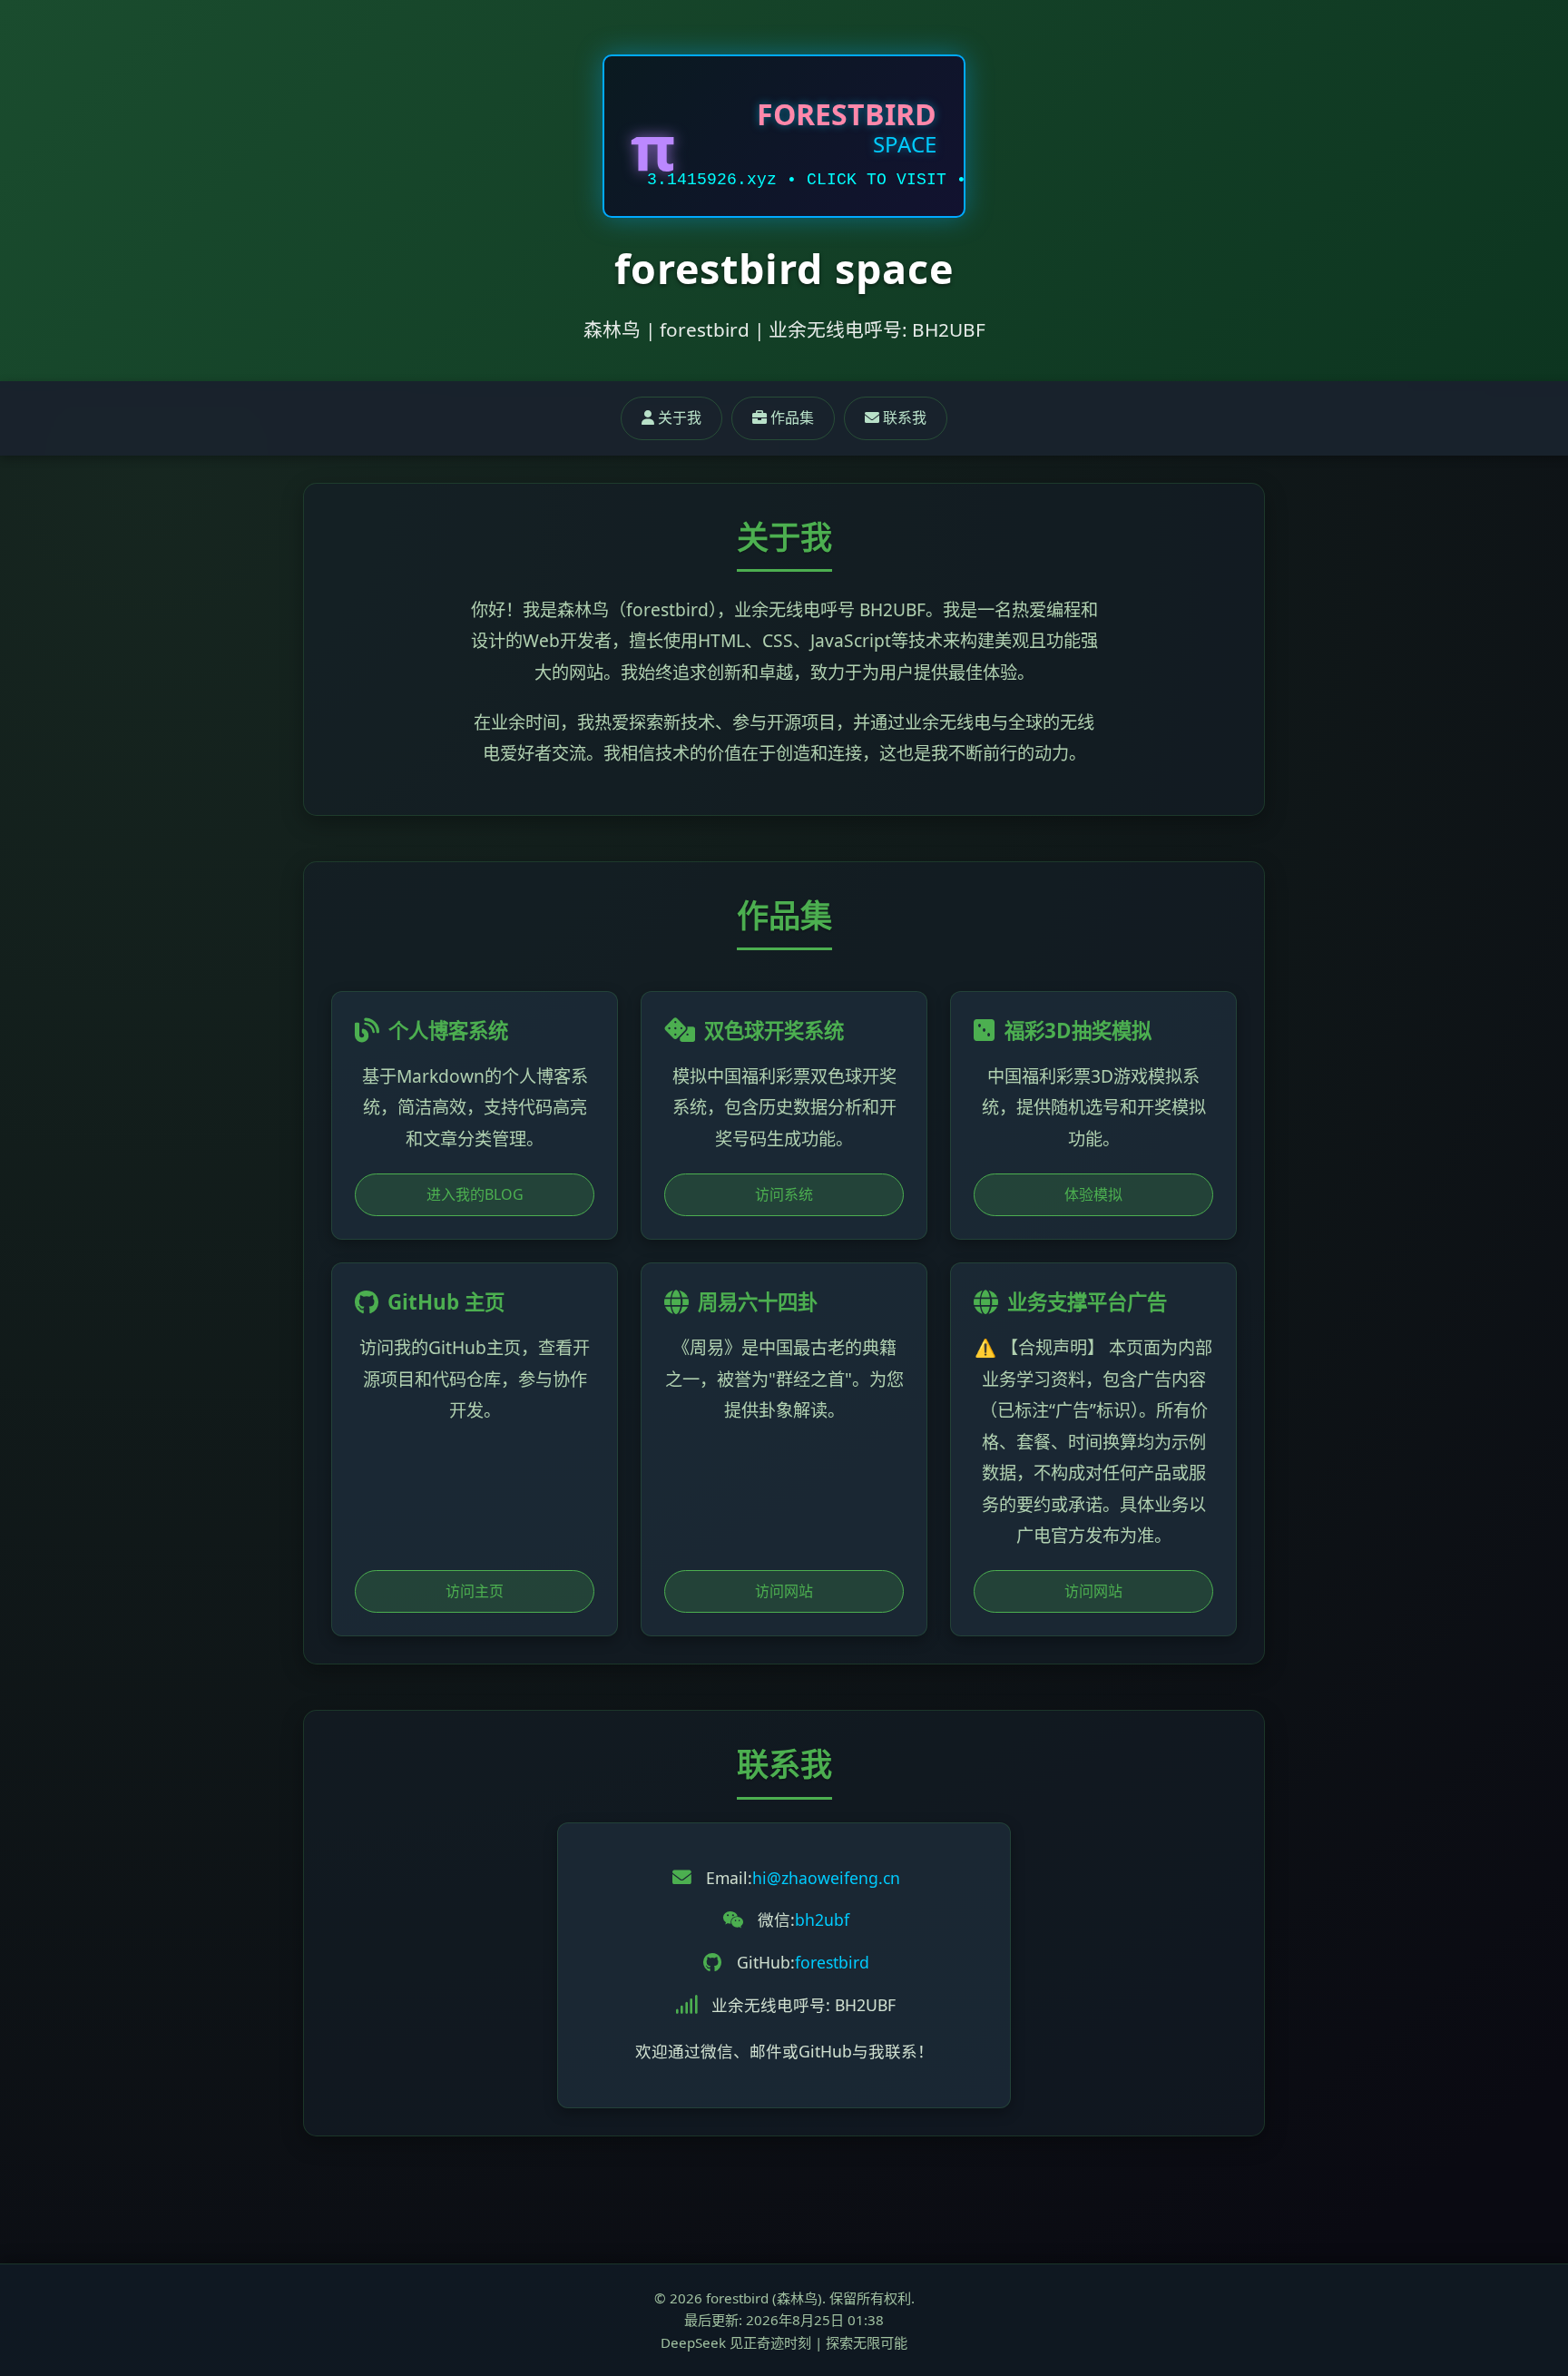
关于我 (678, 417)
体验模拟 (1093, 1194)
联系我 (903, 417)
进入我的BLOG (475, 1194)
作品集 (790, 417)
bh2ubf (822, 1919)
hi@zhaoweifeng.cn (826, 1878)
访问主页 (475, 1591)
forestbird (832, 1962)
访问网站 (784, 1591)
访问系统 (784, 1194)
